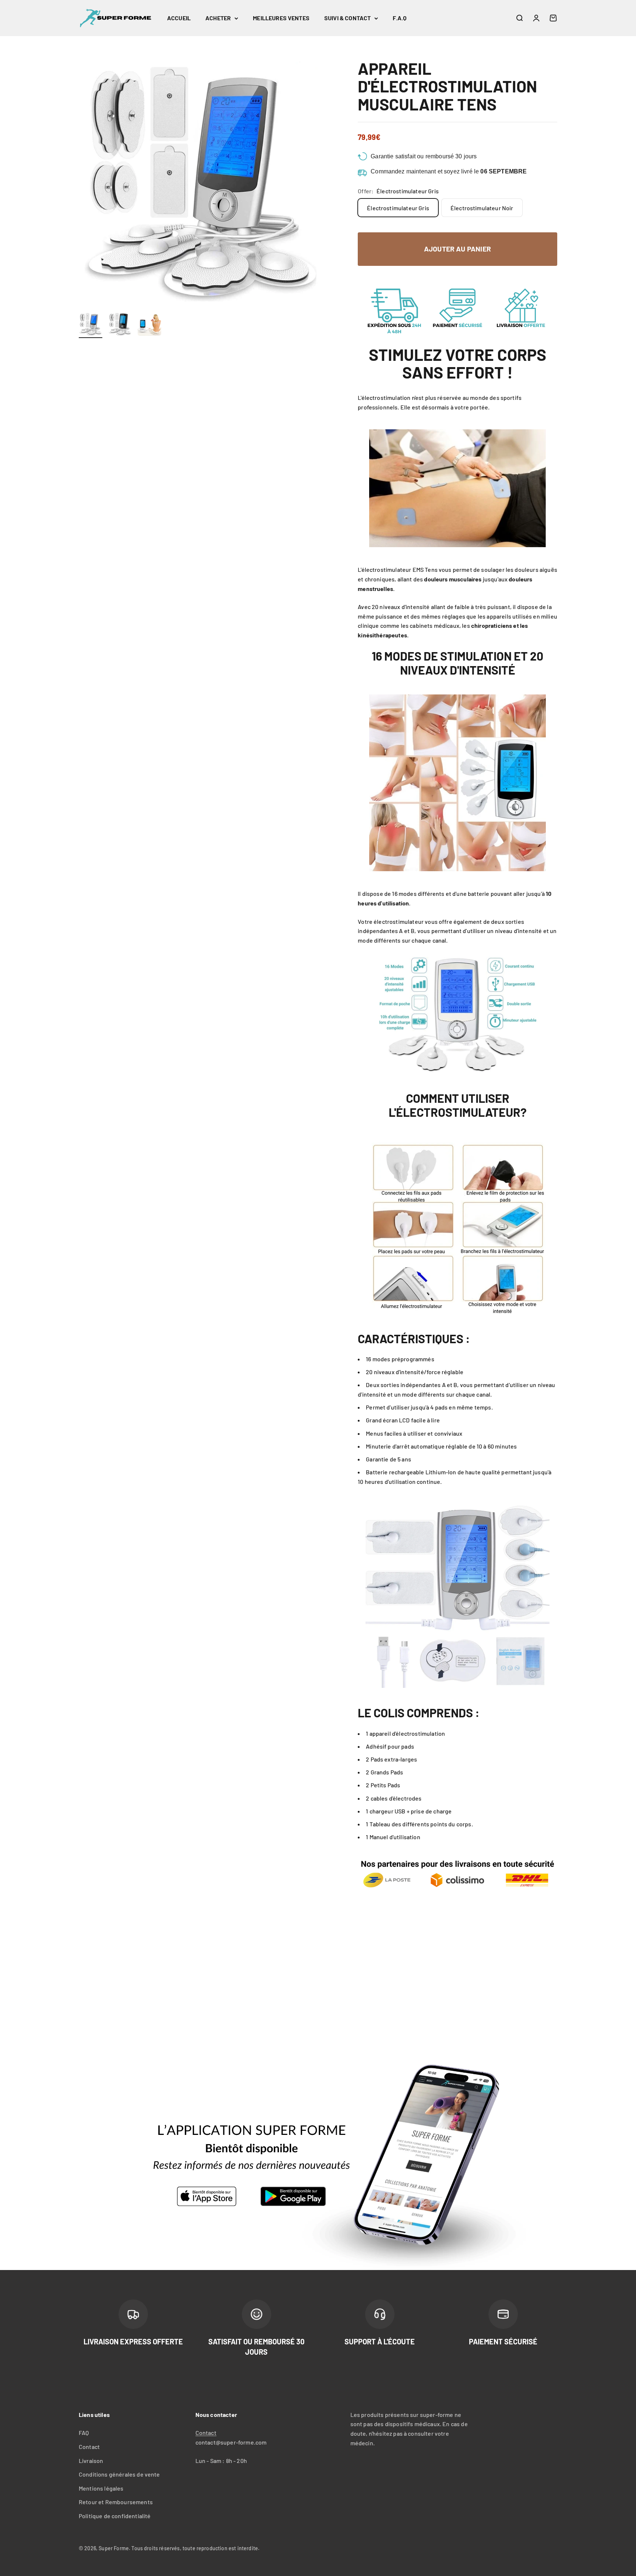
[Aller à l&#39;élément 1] (91, 325)
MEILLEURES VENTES (281, 18)
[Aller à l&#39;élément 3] (149, 325)
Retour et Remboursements (116, 2502)
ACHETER (218, 18)
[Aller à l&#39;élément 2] (120, 325)
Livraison (91, 2461)
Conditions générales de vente (119, 2474)
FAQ (84, 2433)
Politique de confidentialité (115, 2516)
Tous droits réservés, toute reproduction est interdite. (195, 2548)
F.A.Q (400, 18)
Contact (89, 2447)
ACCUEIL (179, 18)
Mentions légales (101, 2488)
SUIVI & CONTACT (347, 18)
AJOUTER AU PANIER (457, 249)
